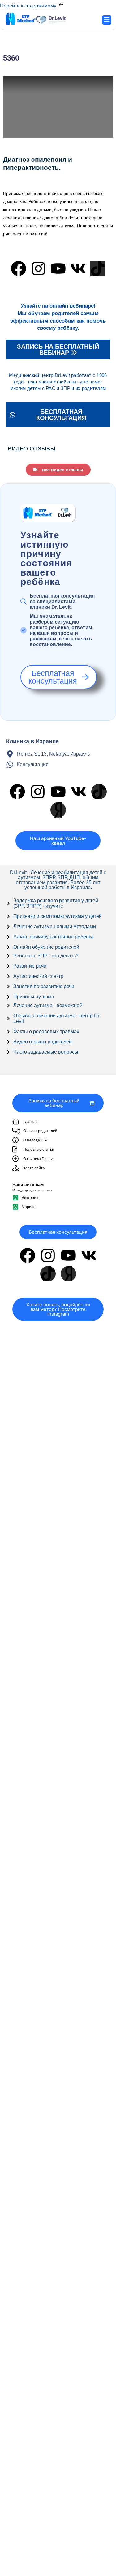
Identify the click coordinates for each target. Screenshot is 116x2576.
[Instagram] (38, 269)
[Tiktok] (98, 269)
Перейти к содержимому (29, 6)
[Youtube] (58, 269)
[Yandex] (58, 810)
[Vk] (78, 269)
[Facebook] (19, 269)
